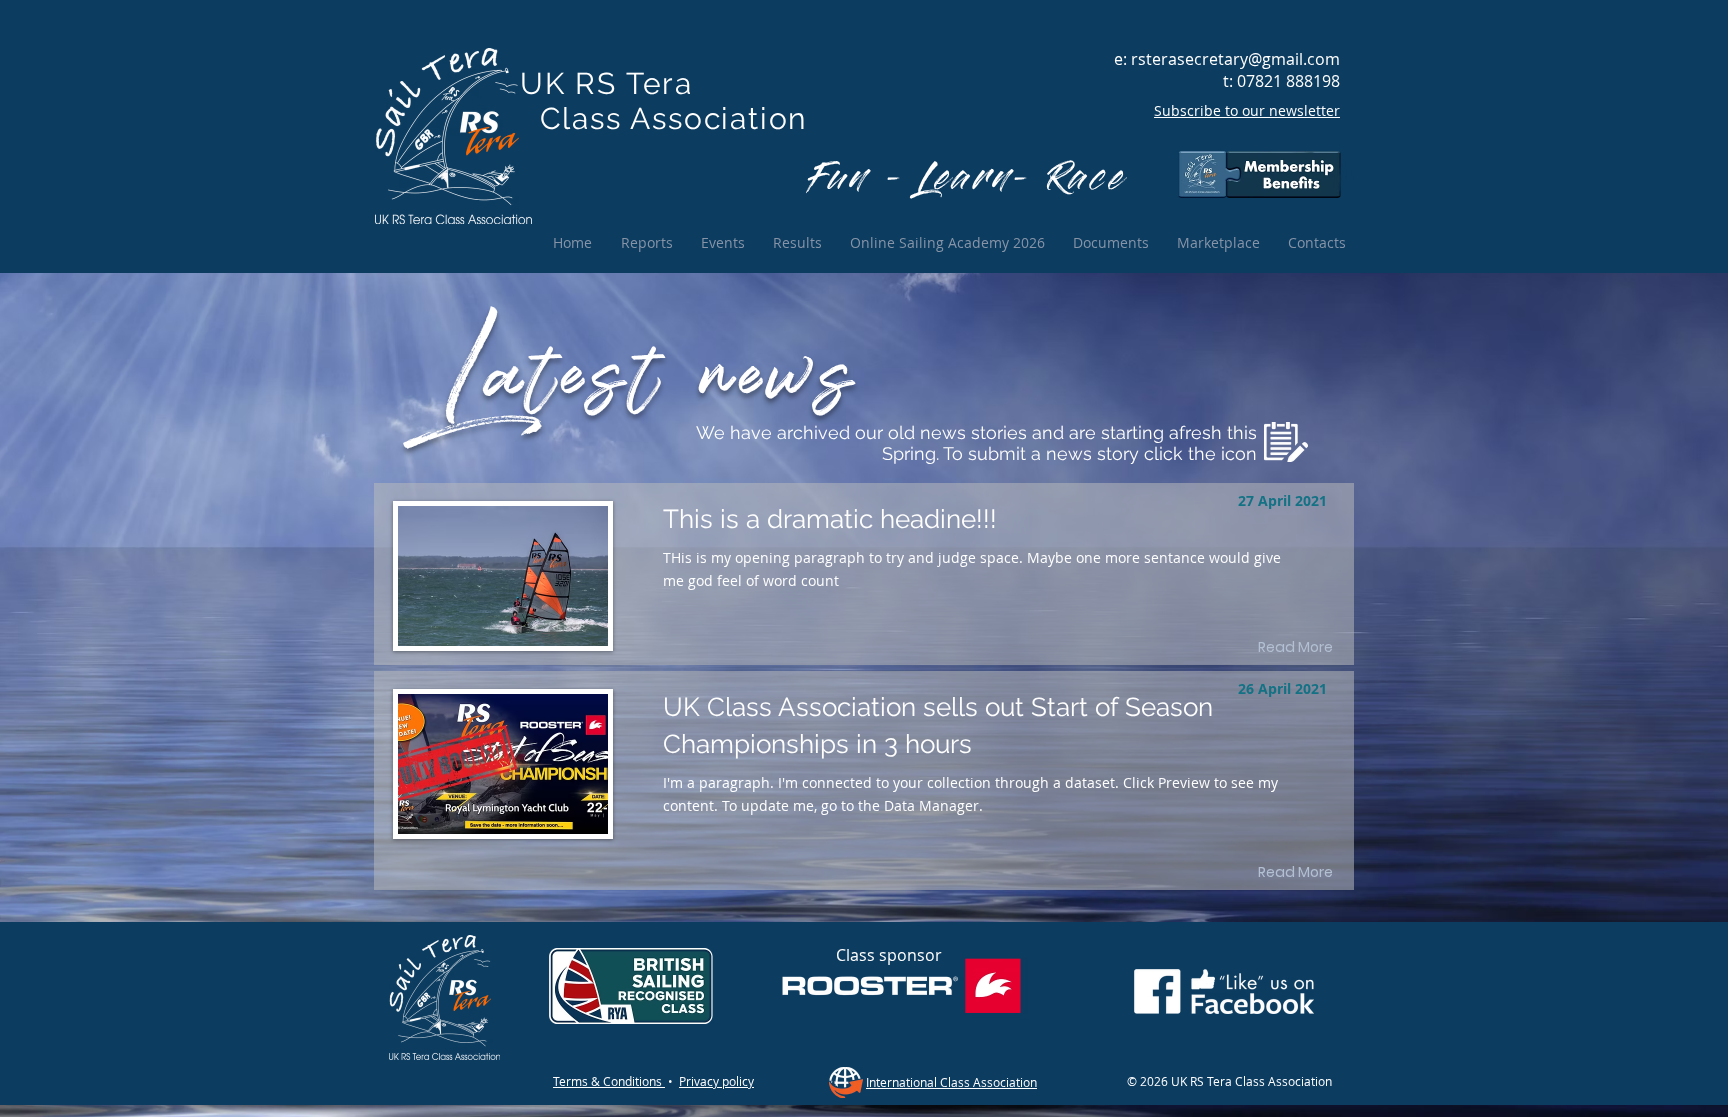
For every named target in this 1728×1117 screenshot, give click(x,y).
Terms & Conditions (609, 1081)
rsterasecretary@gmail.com (1235, 59)
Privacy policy (716, 1081)
